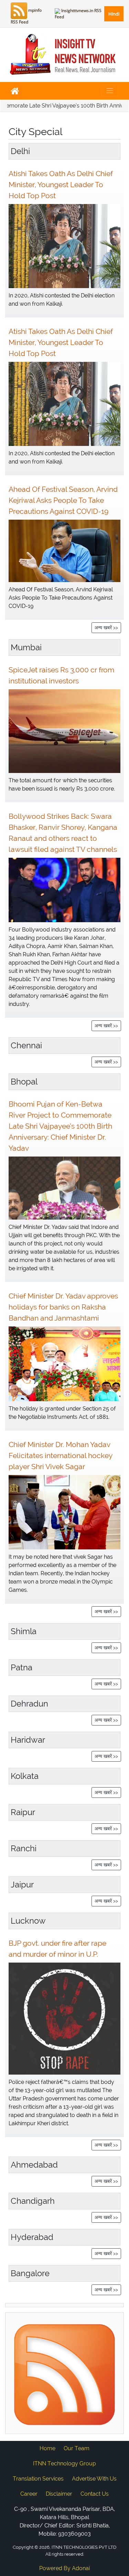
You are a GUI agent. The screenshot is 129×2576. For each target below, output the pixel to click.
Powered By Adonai (64, 2568)
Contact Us (95, 2494)
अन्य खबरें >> (106, 628)
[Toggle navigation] (110, 91)
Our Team (77, 2448)
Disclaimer (59, 2494)
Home (47, 2448)
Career (29, 2494)
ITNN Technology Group (64, 2463)
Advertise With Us (94, 2479)
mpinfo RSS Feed (26, 16)
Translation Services (38, 2479)
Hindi (114, 14)
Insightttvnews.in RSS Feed (78, 14)
